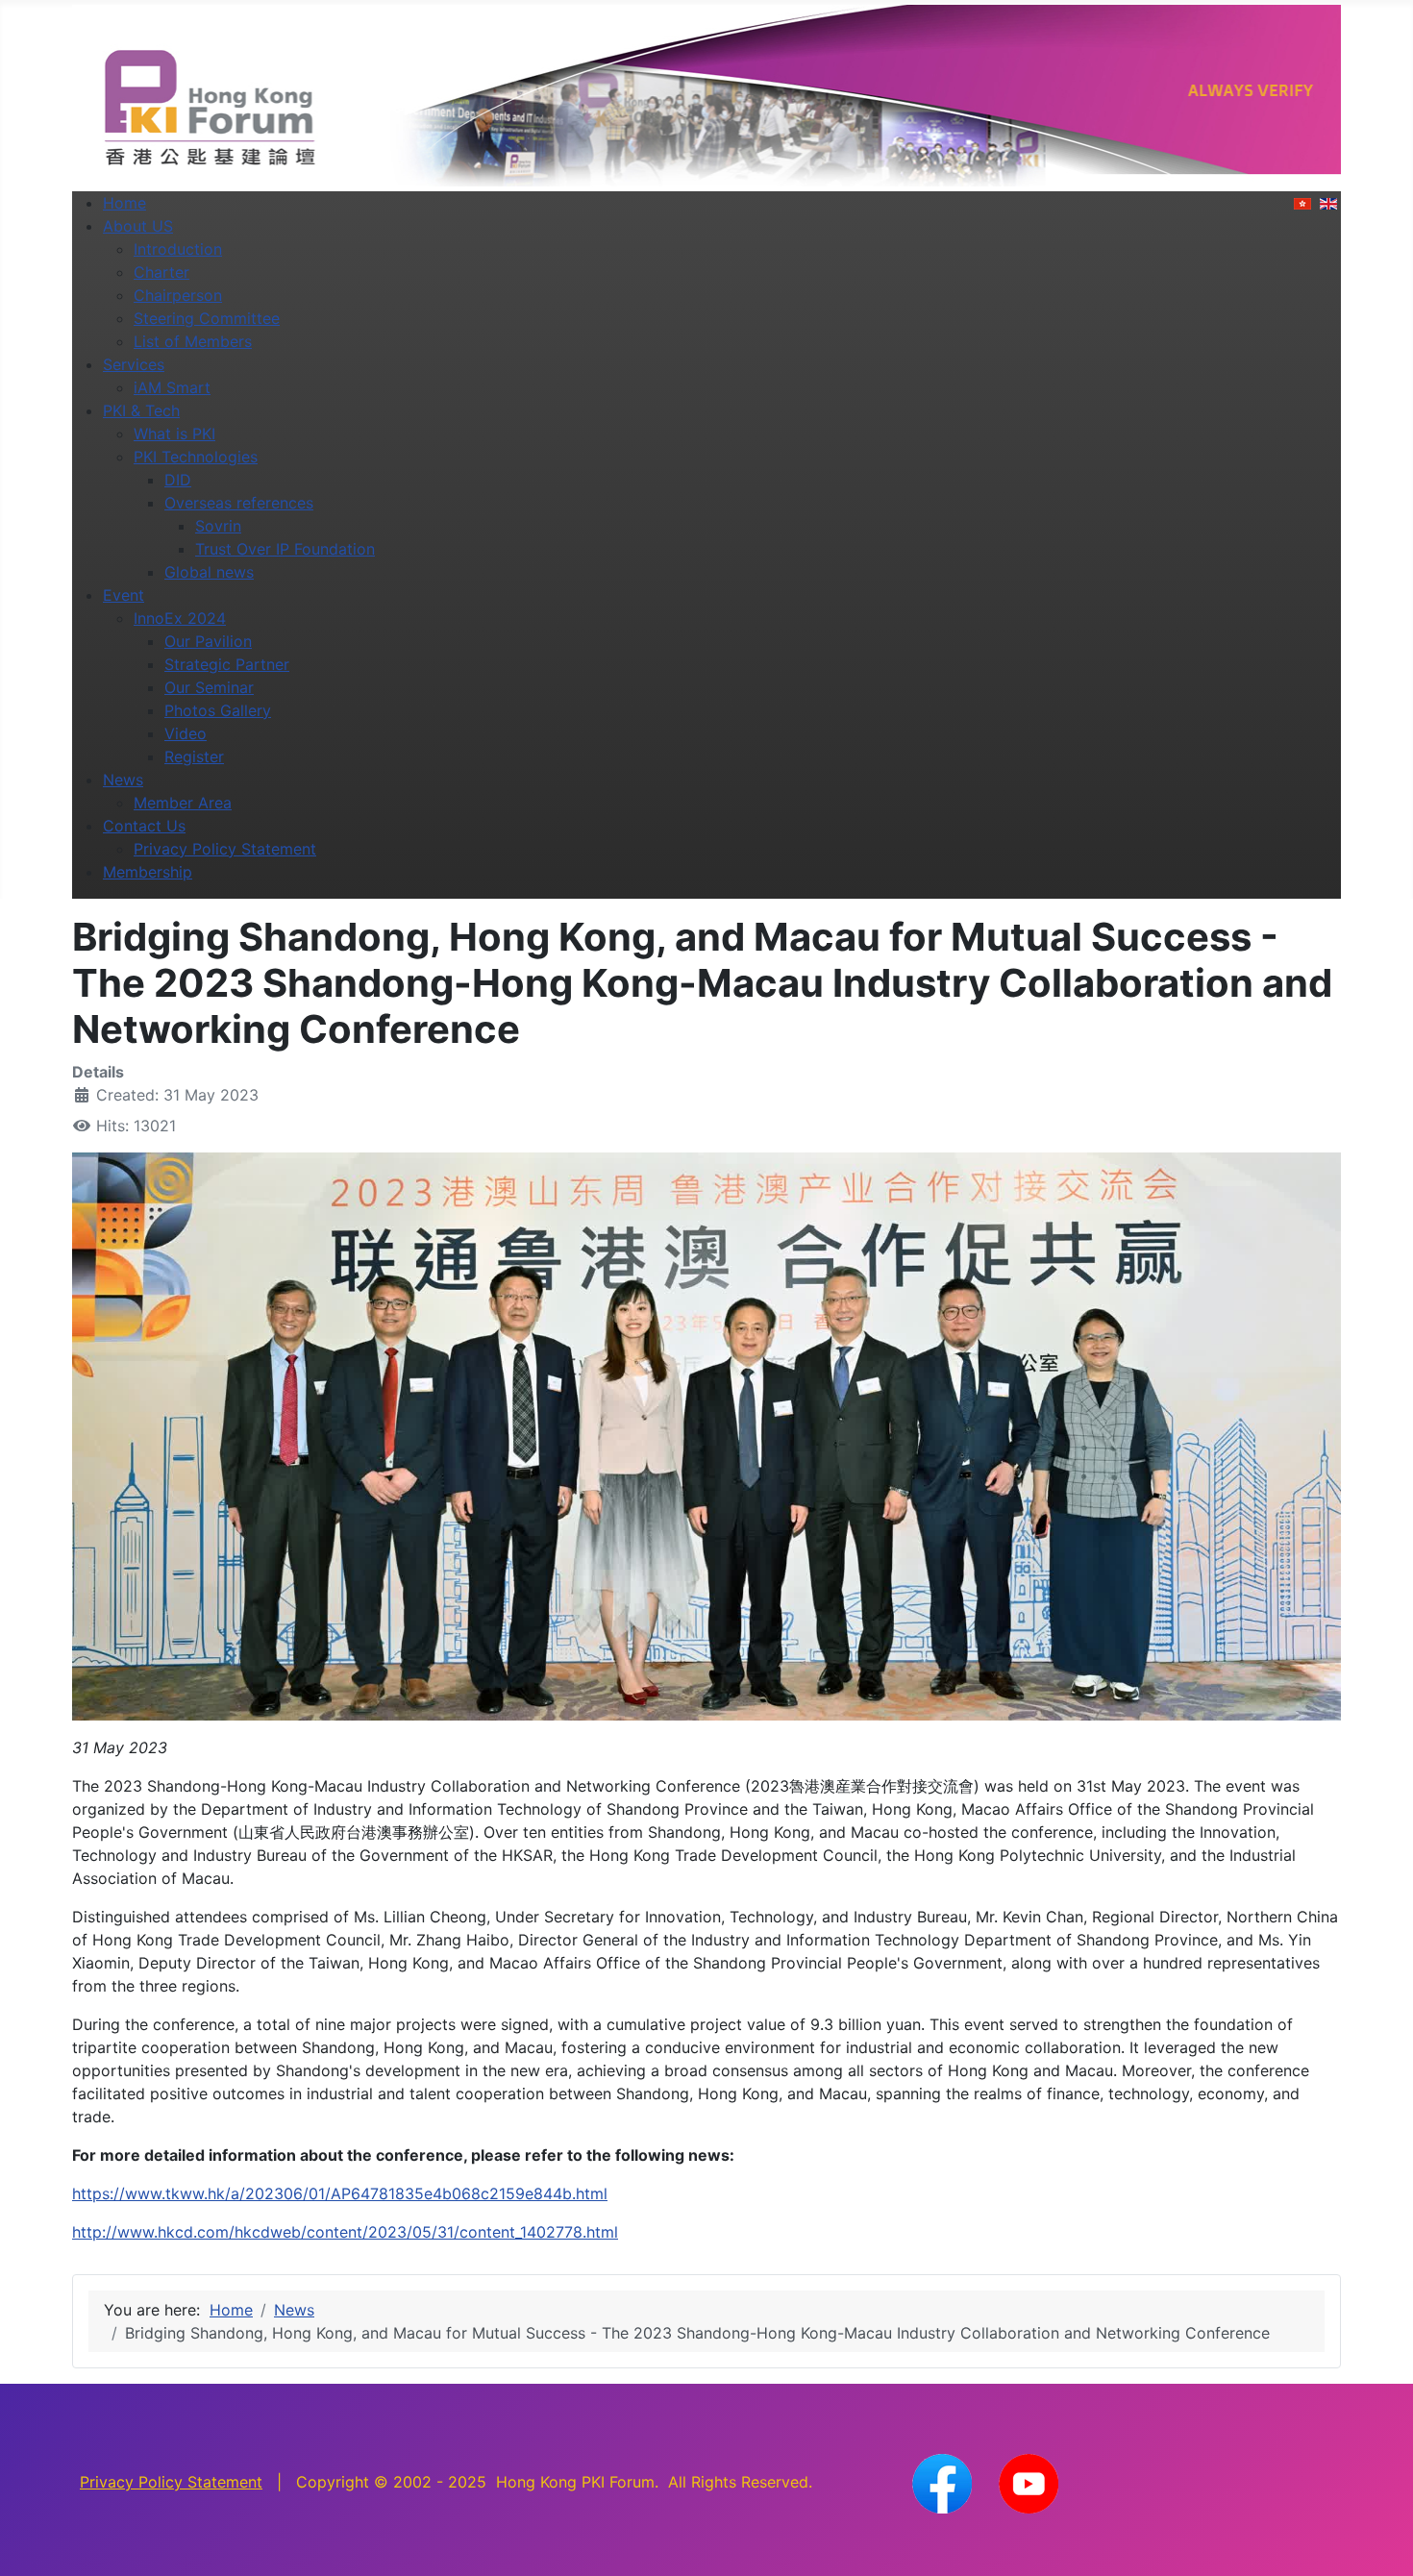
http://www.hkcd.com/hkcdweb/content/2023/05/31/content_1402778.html (345, 2232)
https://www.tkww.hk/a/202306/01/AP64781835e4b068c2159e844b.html (340, 2193)
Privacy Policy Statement (171, 2482)
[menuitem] (124, 203)
